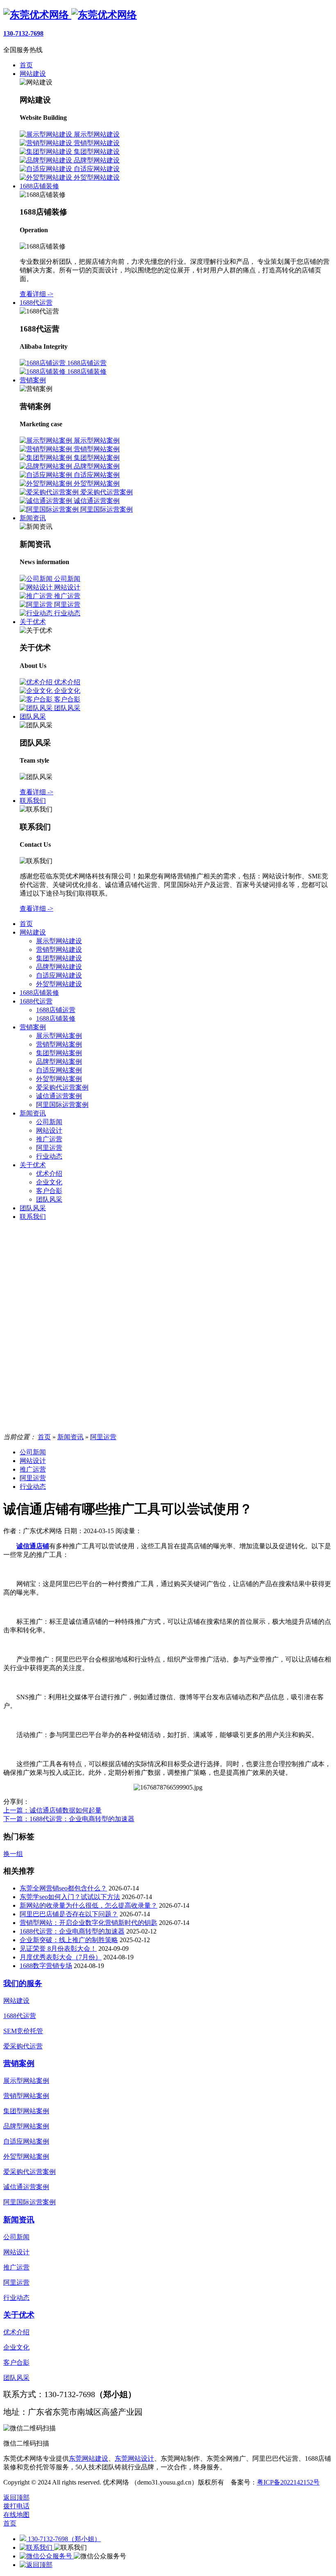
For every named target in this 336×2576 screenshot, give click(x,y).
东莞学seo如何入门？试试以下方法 (70, 1897)
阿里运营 (49, 1148)
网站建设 (33, 932)
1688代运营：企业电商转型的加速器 (72, 1931)
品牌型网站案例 (59, 1062)
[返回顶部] (36, 2565)
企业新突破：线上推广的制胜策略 (69, 1940)
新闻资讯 (33, 1113)
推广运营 (49, 1139)
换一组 (13, 1854)
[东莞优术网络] (70, 15)
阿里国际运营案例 (62, 1105)
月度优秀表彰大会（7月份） (61, 1957)
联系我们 (33, 1217)
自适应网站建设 (59, 975)
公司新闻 (49, 1122)
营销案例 (33, 1027)
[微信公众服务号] (47, 2556)
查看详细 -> (36, 294)
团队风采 (49, 1199)
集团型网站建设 (59, 958)
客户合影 (49, 1191)
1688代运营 (36, 1001)
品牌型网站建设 (59, 967)
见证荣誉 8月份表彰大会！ (58, 1949)
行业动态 (49, 1156)
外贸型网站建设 (59, 984)
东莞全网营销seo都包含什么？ (63, 1888)
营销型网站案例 (59, 1044)
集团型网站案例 (59, 1053)
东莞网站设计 (134, 2458)
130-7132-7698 (23, 33)
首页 (26, 924)
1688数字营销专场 (46, 1966)
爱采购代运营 (23, 2046)
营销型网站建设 (59, 950)
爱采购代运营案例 (62, 1087)
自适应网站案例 (59, 1070)
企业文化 (49, 1182)
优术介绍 (49, 1174)
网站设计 (49, 1130)
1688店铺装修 (39, 993)
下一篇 (69, 1819)
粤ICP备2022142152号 (288, 2482)
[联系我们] (37, 2547)
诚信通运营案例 (59, 1096)
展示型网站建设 (59, 941)
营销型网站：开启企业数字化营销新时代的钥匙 (89, 1923)
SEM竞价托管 (23, 2031)
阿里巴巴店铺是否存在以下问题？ (69, 1914)
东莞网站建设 (89, 2458)
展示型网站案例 (59, 1036)
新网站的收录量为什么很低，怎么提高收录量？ (89, 1905)
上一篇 (52, 1810)
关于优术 (33, 1165)
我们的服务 (23, 1983)
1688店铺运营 (56, 1010)
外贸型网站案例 (59, 1079)
